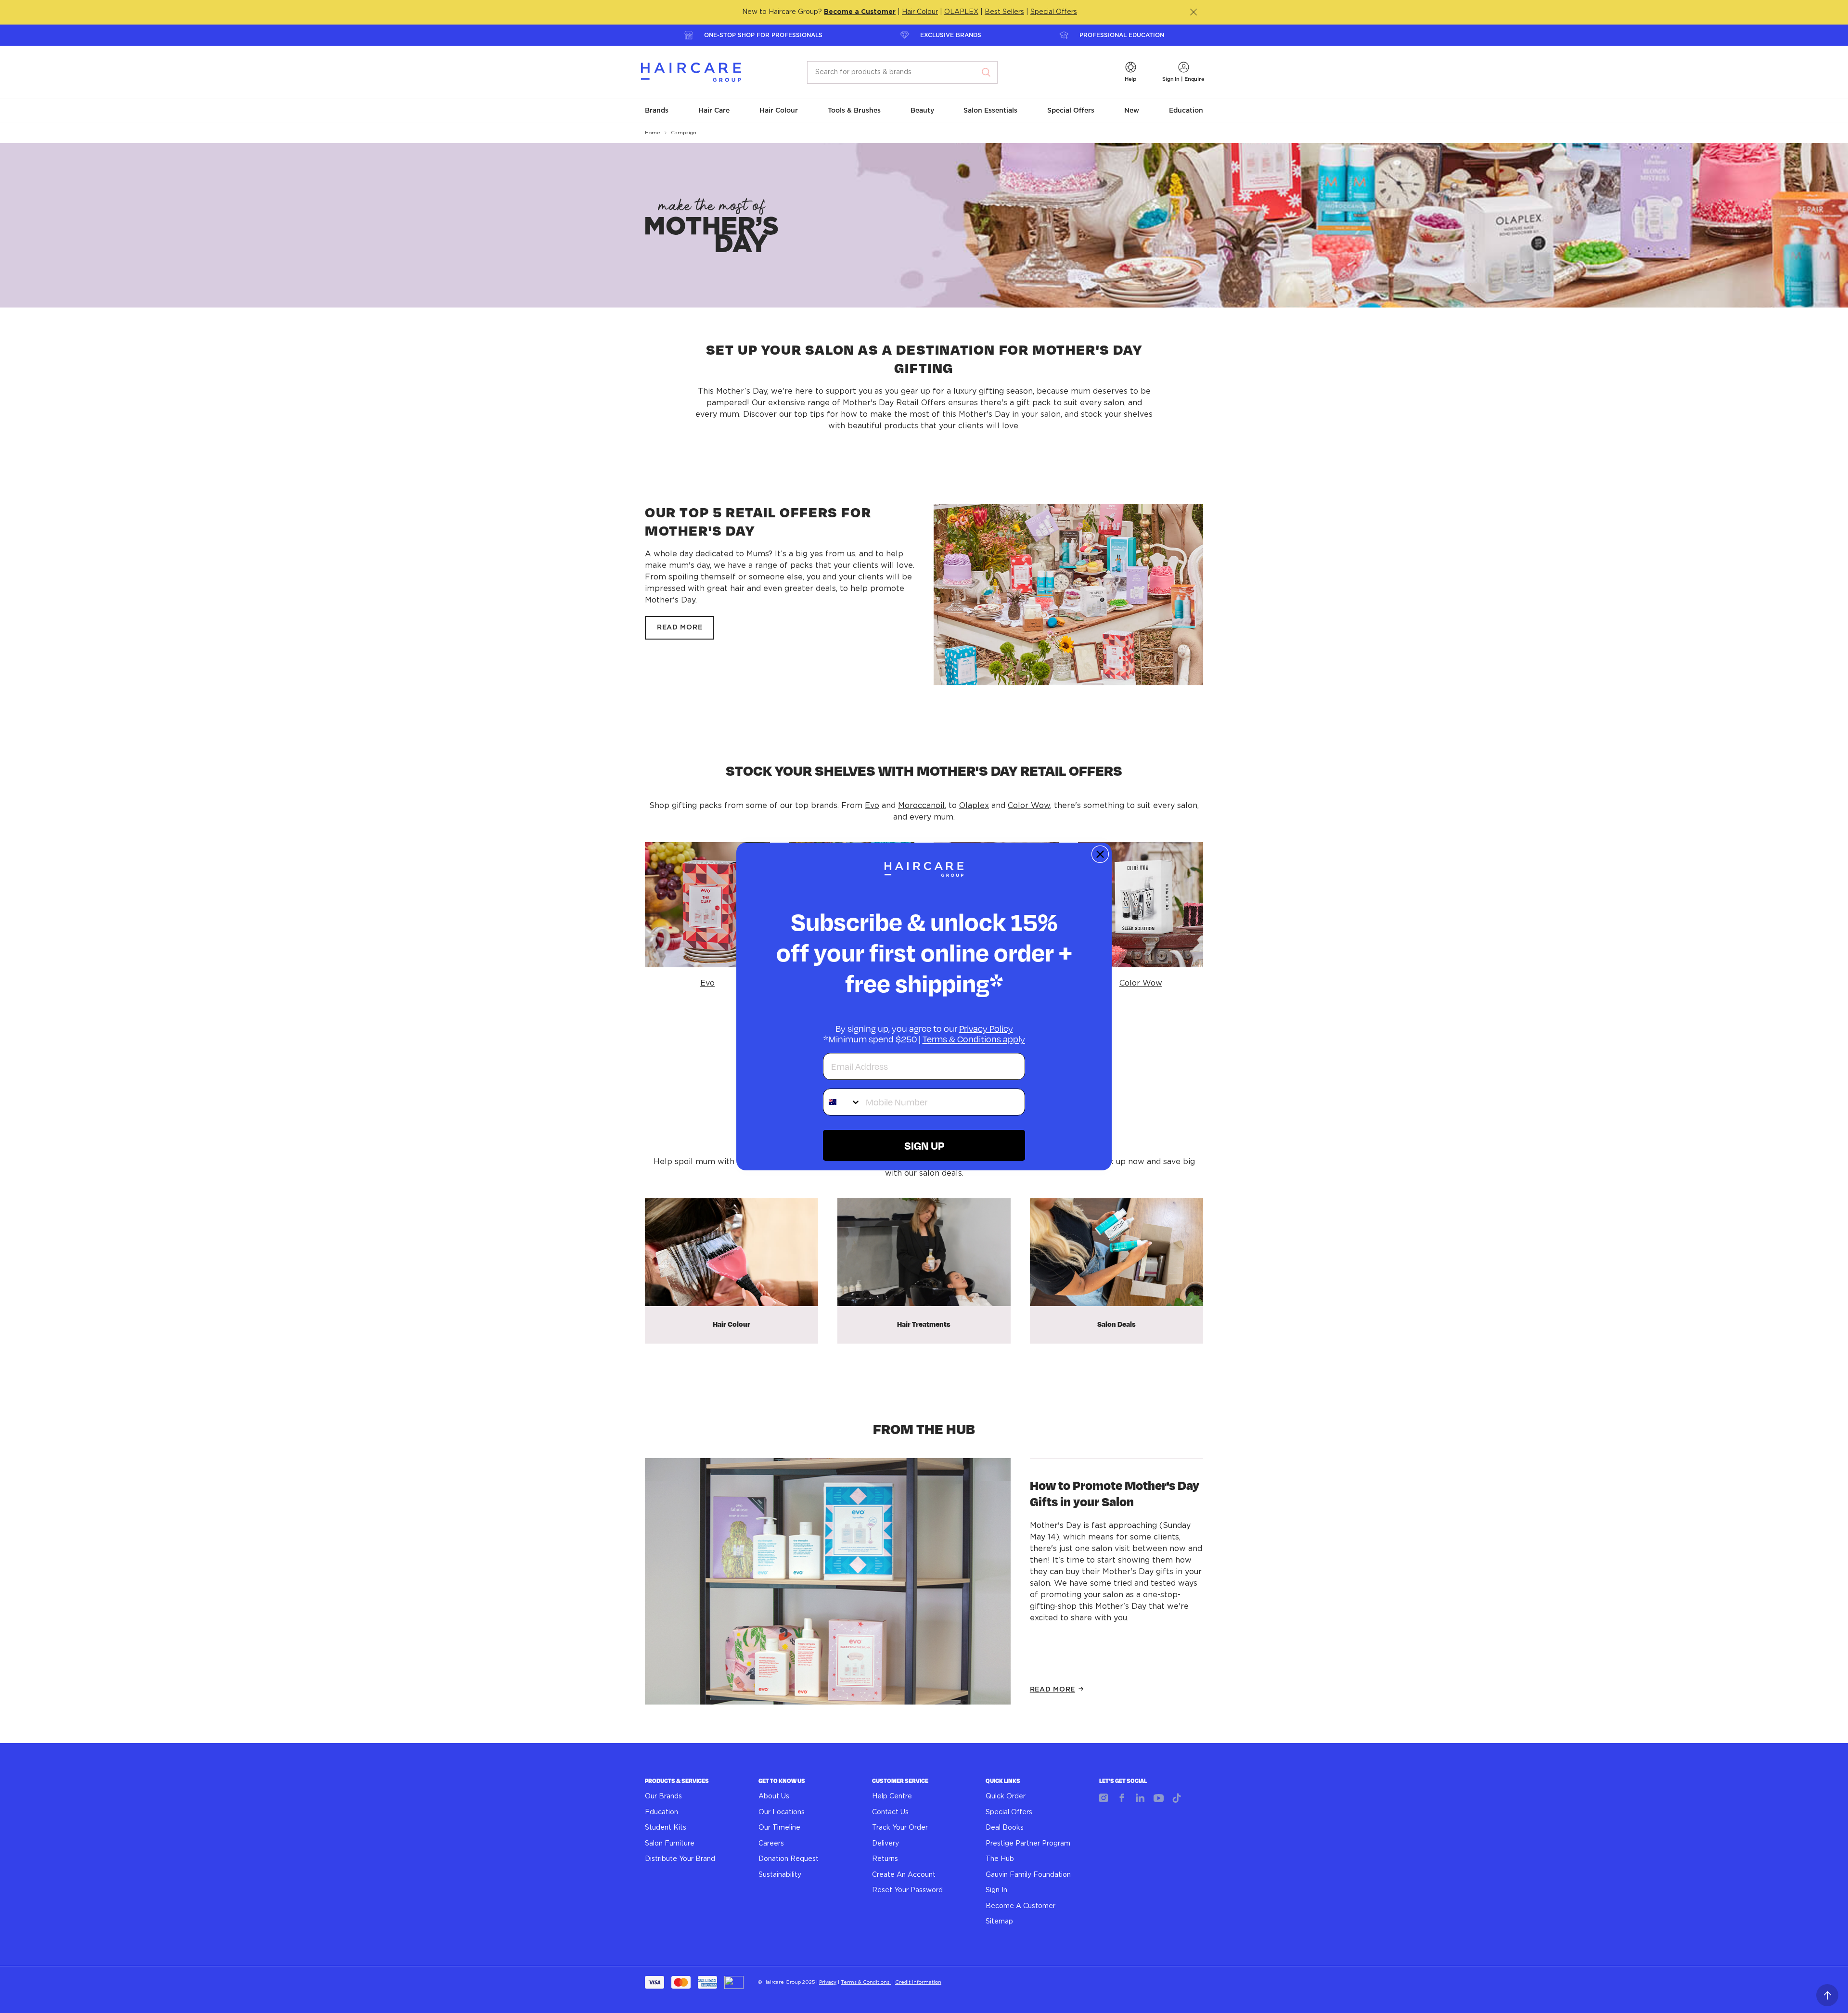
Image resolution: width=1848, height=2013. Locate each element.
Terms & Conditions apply (974, 1039)
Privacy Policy (986, 1028)
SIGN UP (924, 1145)
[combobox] (842, 1102)
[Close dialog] (1100, 854)
